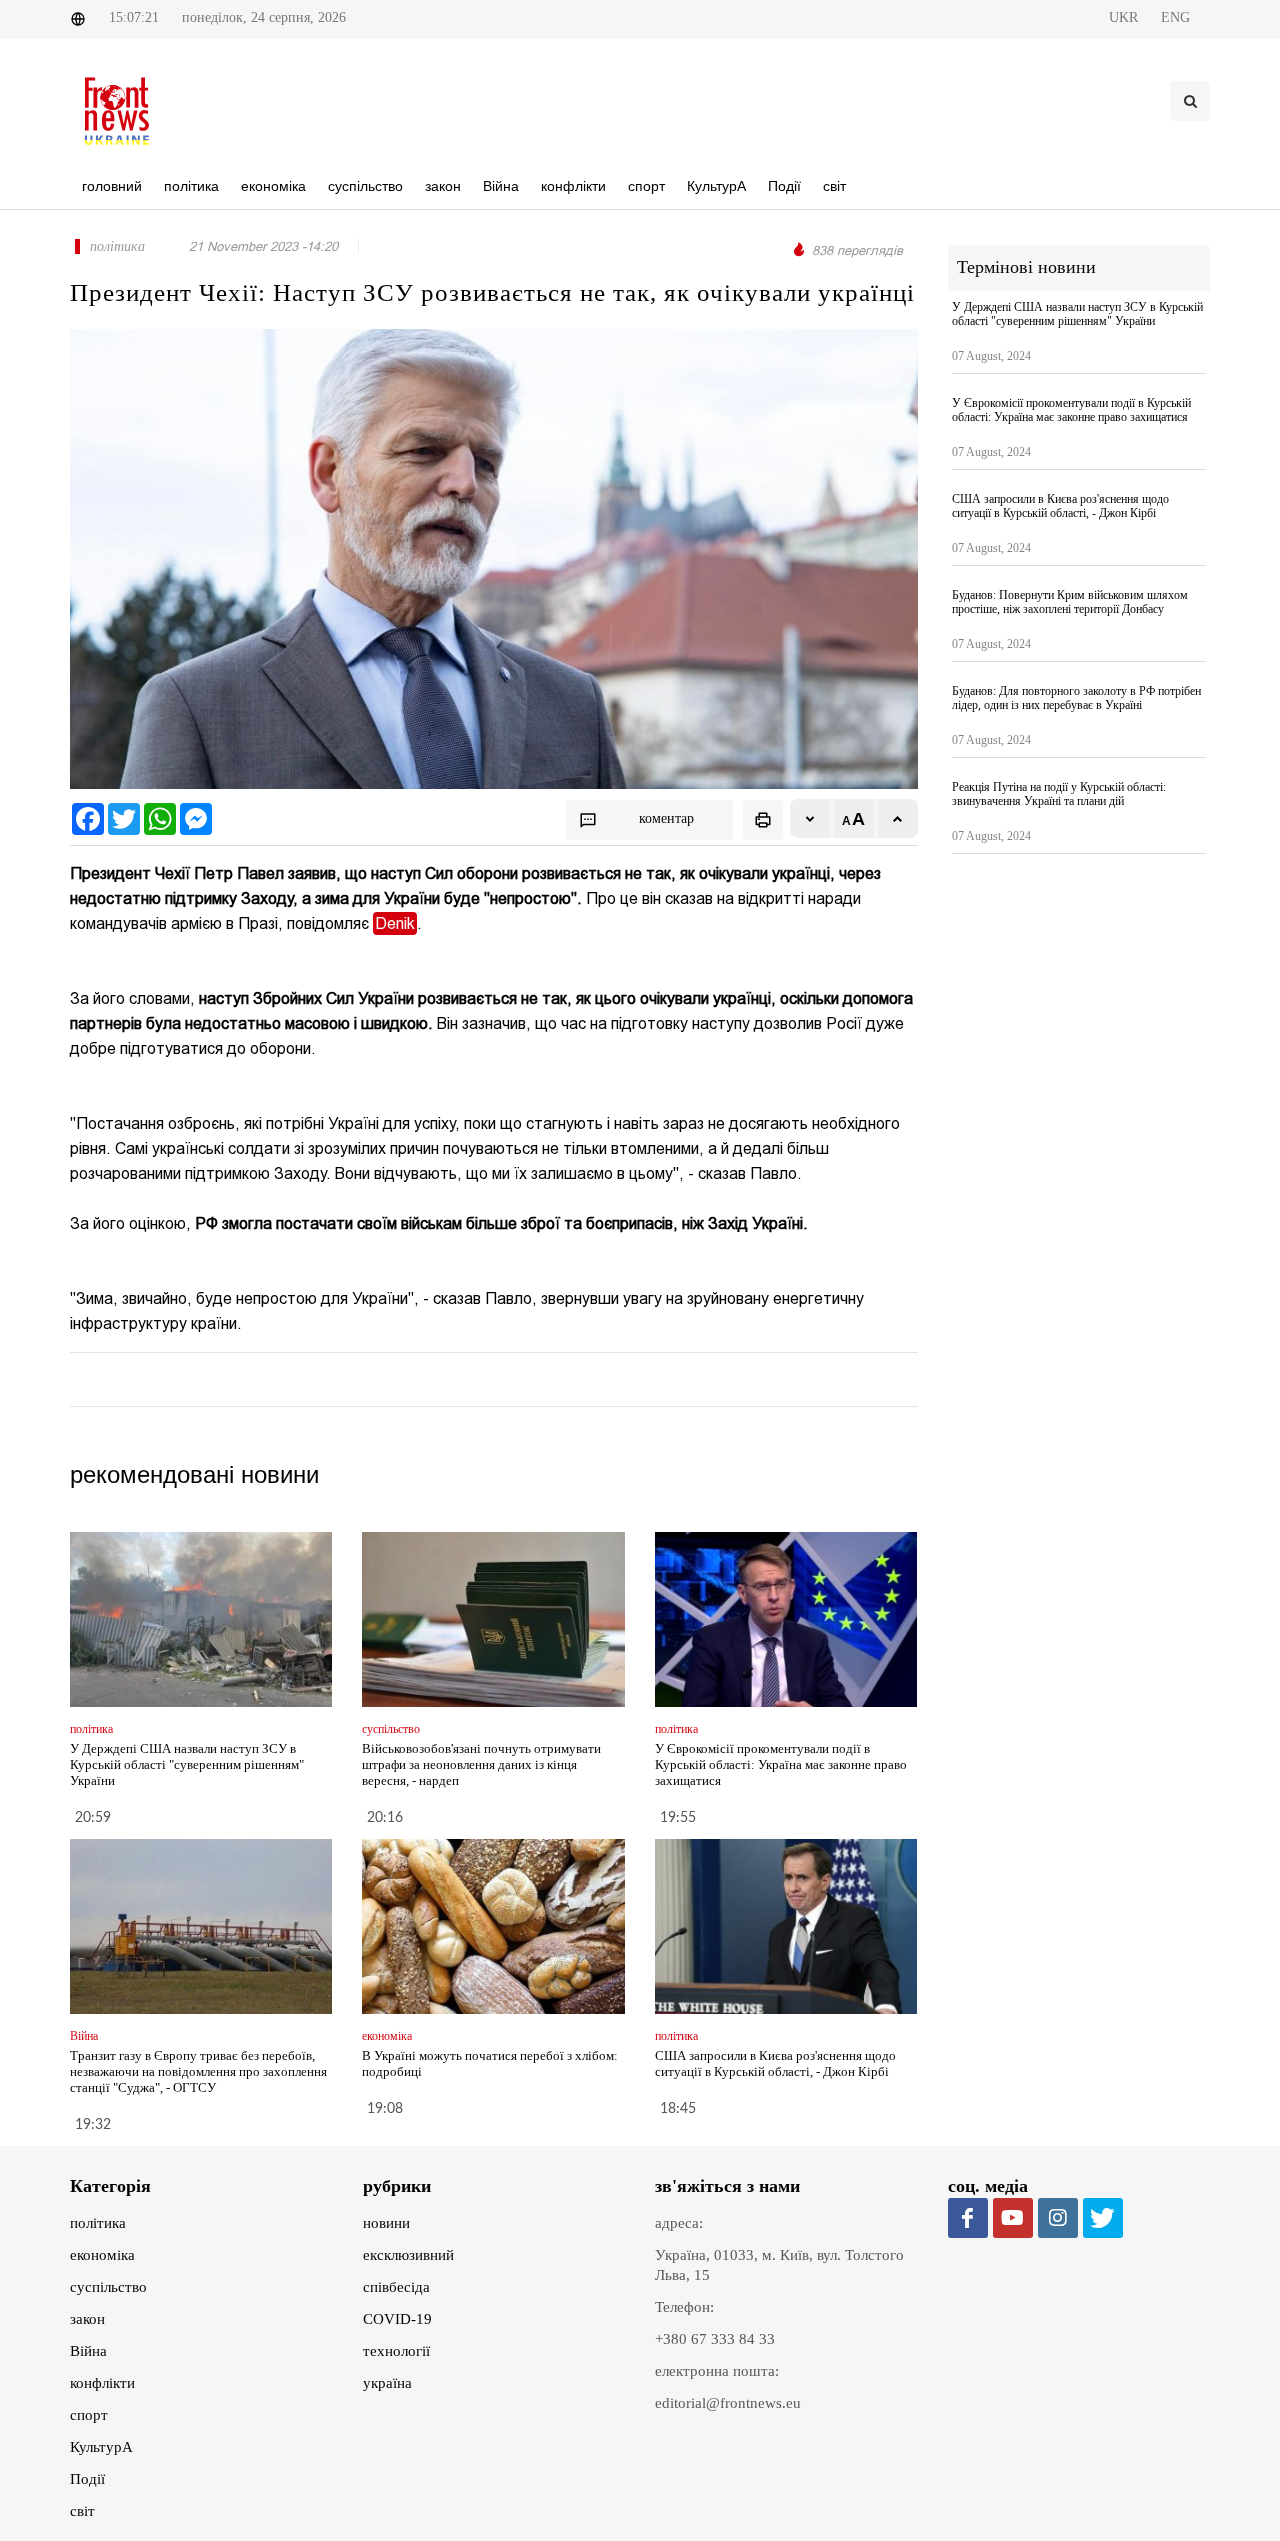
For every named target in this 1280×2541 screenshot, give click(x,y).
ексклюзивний (408, 2255)
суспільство (108, 2287)
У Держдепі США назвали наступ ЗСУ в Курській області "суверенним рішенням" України (187, 1764)
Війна (88, 2351)
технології (396, 2351)
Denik (395, 923)
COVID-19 (397, 2319)
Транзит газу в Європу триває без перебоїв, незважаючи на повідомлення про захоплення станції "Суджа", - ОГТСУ (198, 2071)
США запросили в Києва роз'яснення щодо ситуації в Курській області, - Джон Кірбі (775, 2063)
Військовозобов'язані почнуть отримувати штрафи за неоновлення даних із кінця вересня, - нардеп (481, 1764)
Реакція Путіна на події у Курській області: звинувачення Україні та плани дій (1059, 794)
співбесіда (396, 2287)
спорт (89, 2415)
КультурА (101, 2447)
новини (386, 2223)
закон (87, 2319)
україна (387, 2383)
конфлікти (102, 2383)
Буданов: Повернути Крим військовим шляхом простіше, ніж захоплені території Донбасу (1070, 602)
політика (98, 2223)
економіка (102, 2255)
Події (87, 2479)
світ (82, 2511)
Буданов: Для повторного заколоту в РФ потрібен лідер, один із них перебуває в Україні (1076, 698)
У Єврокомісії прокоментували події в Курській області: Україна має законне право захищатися (781, 1764)
